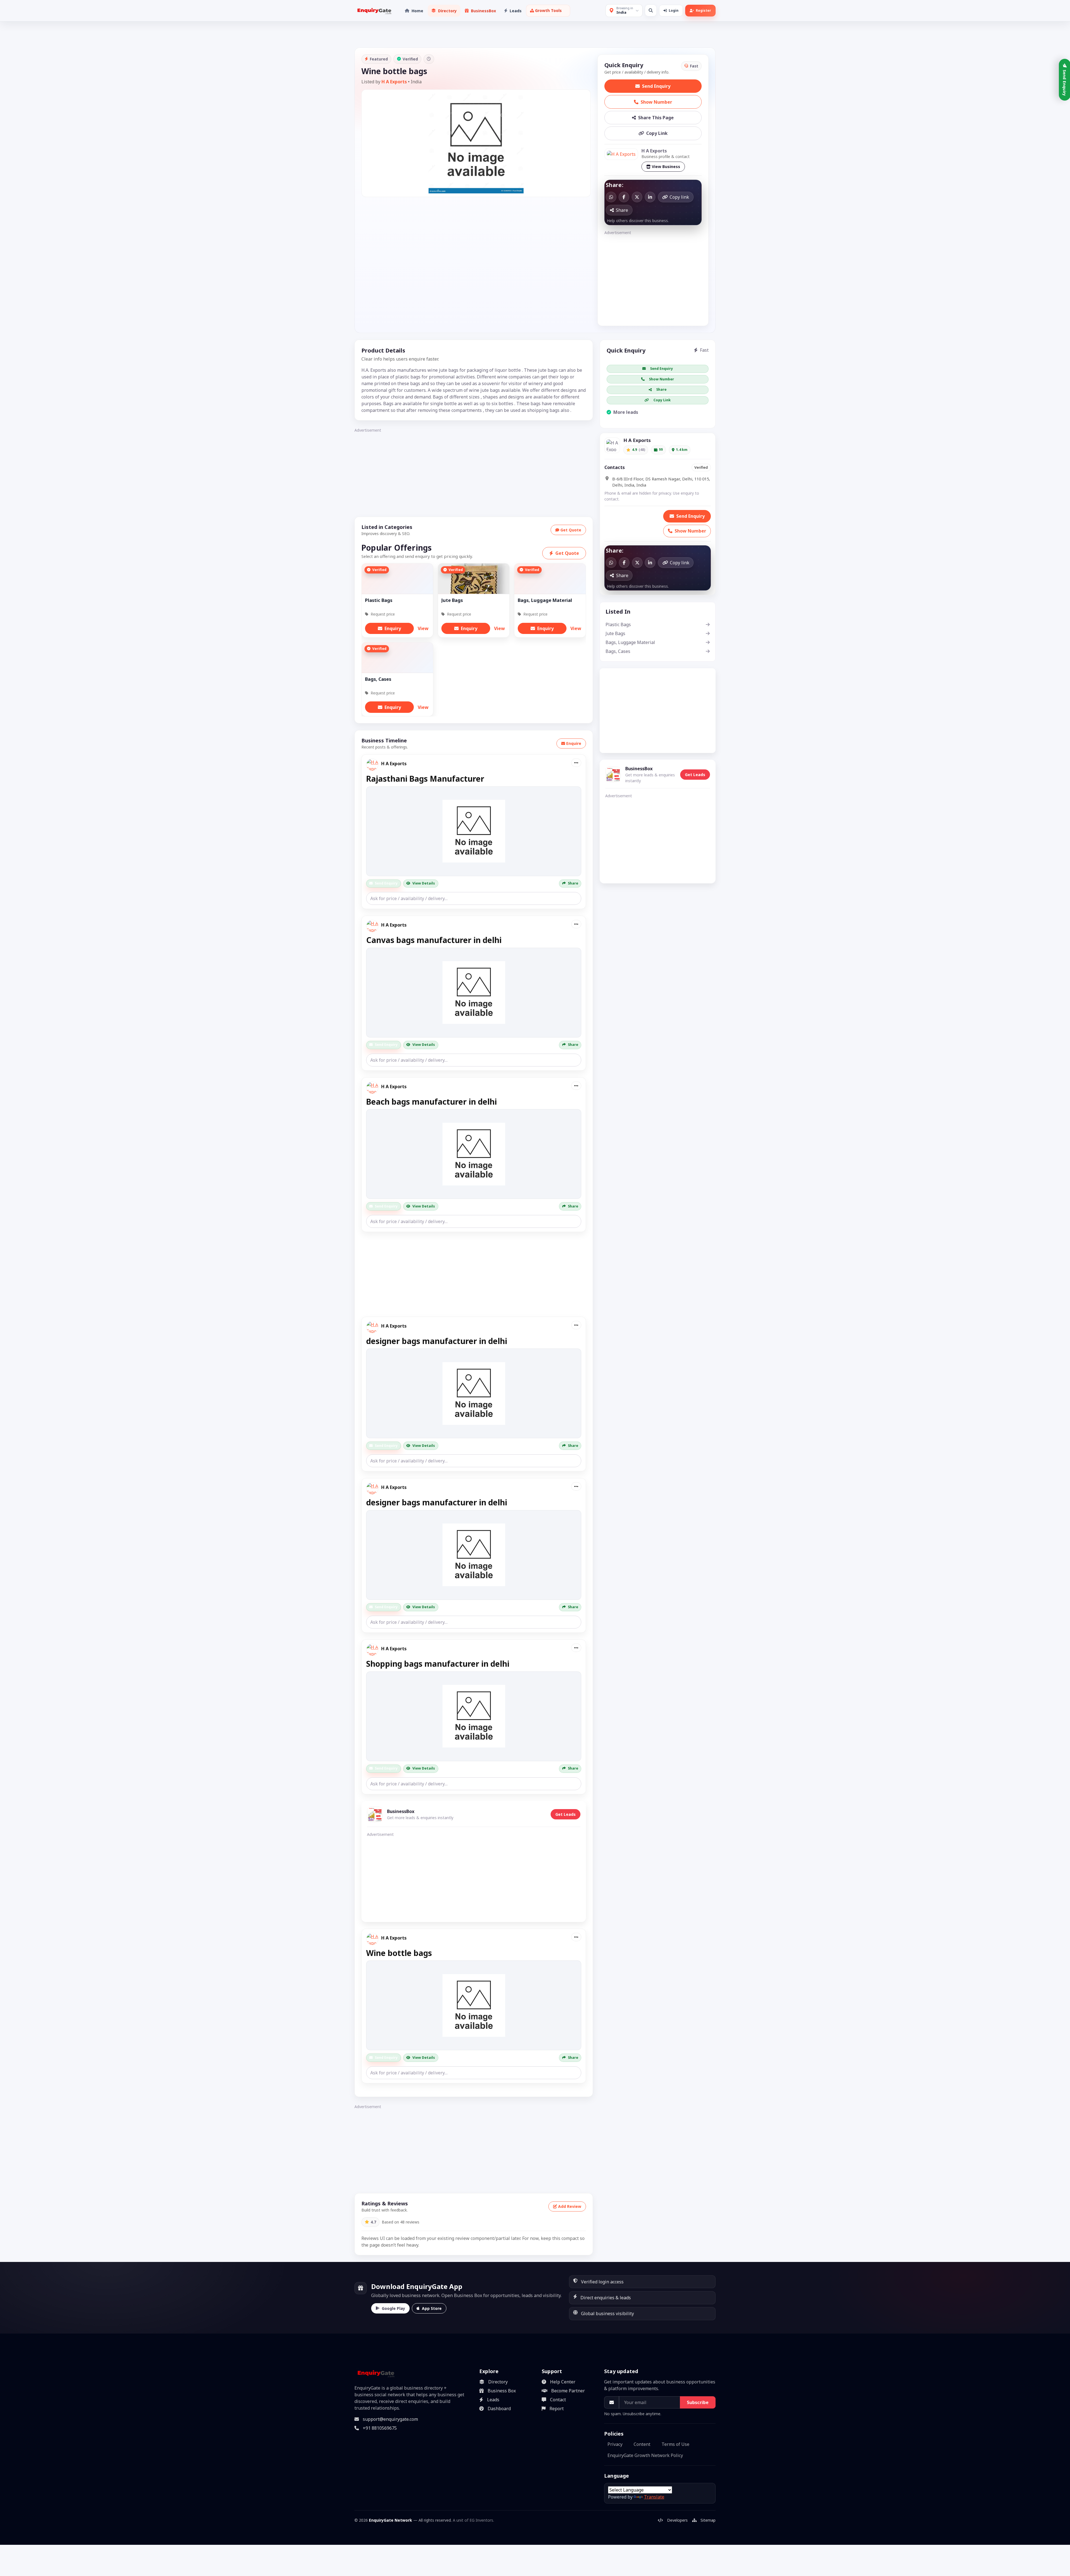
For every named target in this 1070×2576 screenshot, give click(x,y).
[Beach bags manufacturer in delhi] (474, 1154)
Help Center (563, 2382)
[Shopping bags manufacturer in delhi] (474, 1716)
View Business (666, 167)
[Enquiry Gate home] (374, 11)
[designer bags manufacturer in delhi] (474, 1393)
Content (642, 2444)
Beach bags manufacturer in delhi (431, 1102)
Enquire (574, 743)
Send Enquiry (656, 86)
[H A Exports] (621, 154)
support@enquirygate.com (390, 2419)
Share (573, 883)
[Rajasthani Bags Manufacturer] (474, 831)
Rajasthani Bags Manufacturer (425, 779)
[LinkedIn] (650, 197)
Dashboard (499, 2409)
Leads (493, 2400)
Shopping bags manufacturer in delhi (438, 1664)
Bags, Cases (618, 651)
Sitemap (708, 2520)
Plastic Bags (618, 624)
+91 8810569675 (380, 2428)
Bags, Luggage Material (630, 642)
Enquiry (393, 628)
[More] (576, 763)
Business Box (502, 2391)
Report (557, 2409)
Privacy (615, 2444)
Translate (654, 2497)
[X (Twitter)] (637, 197)
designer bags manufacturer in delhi (437, 1341)
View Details (424, 883)
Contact (558, 2400)
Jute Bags (615, 633)
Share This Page (656, 118)
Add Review (570, 2206)
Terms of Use (675, 2444)
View (423, 628)
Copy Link (657, 133)
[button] (548, 11)
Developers (677, 2520)
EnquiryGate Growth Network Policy (645, 2455)
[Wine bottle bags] (474, 2005)
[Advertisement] (653, 276)
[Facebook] (624, 197)
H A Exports (394, 82)
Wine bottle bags (399, 1953)
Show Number (656, 102)
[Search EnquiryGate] (651, 10)
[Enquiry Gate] (375, 2373)
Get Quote (571, 530)
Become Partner (568, 2391)
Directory (498, 2382)
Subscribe (698, 2402)
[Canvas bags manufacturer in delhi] (474, 993)
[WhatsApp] (611, 197)
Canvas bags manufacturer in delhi (434, 940)
